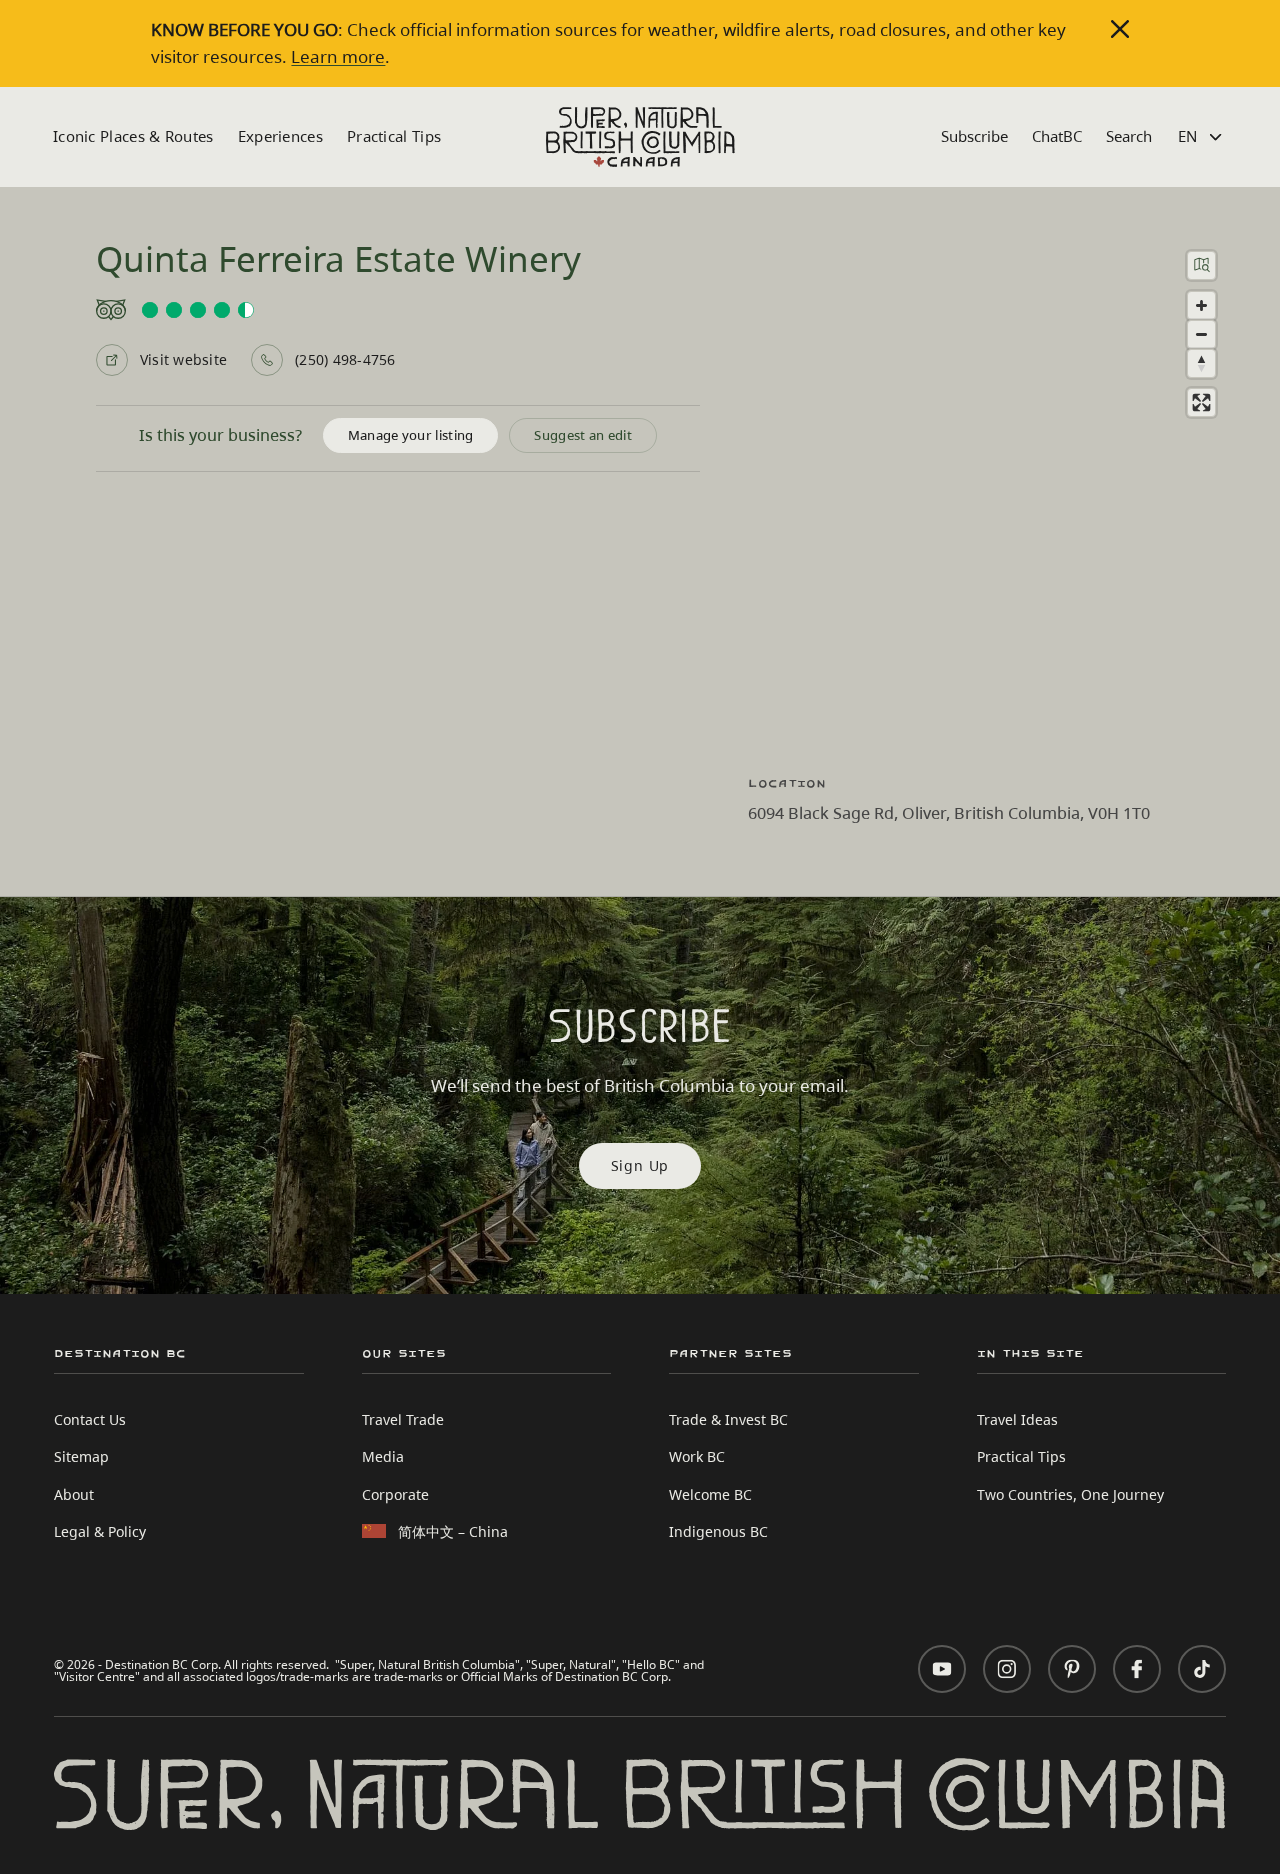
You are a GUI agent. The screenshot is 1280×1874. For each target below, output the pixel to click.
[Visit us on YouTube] (942, 1669)
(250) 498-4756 (345, 359)
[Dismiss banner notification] (1120, 29)
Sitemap (81, 1456)
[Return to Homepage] (640, 137)
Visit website (183, 359)
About (74, 1494)
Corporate (395, 1494)
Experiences (280, 136)
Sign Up (640, 1165)
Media (383, 1456)
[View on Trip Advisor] (398, 310)
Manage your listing (411, 435)
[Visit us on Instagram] (1007, 1669)
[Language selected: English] (1202, 136)
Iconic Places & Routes (133, 136)
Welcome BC (710, 1494)
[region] (990, 495)
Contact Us (90, 1419)
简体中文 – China (453, 1531)
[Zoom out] (1201, 334)
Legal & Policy (100, 1531)
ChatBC (1057, 136)
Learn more (338, 56)
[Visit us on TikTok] (1202, 1669)
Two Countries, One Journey (1070, 1494)
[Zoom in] (1201, 305)
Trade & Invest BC (728, 1419)
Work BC (697, 1456)
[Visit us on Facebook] (1137, 1669)
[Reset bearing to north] (1201, 363)
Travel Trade (403, 1419)
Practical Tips (394, 136)
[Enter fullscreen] (1201, 402)
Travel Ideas (1017, 1419)
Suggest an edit (583, 435)
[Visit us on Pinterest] (1072, 1669)
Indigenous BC (718, 1531)
